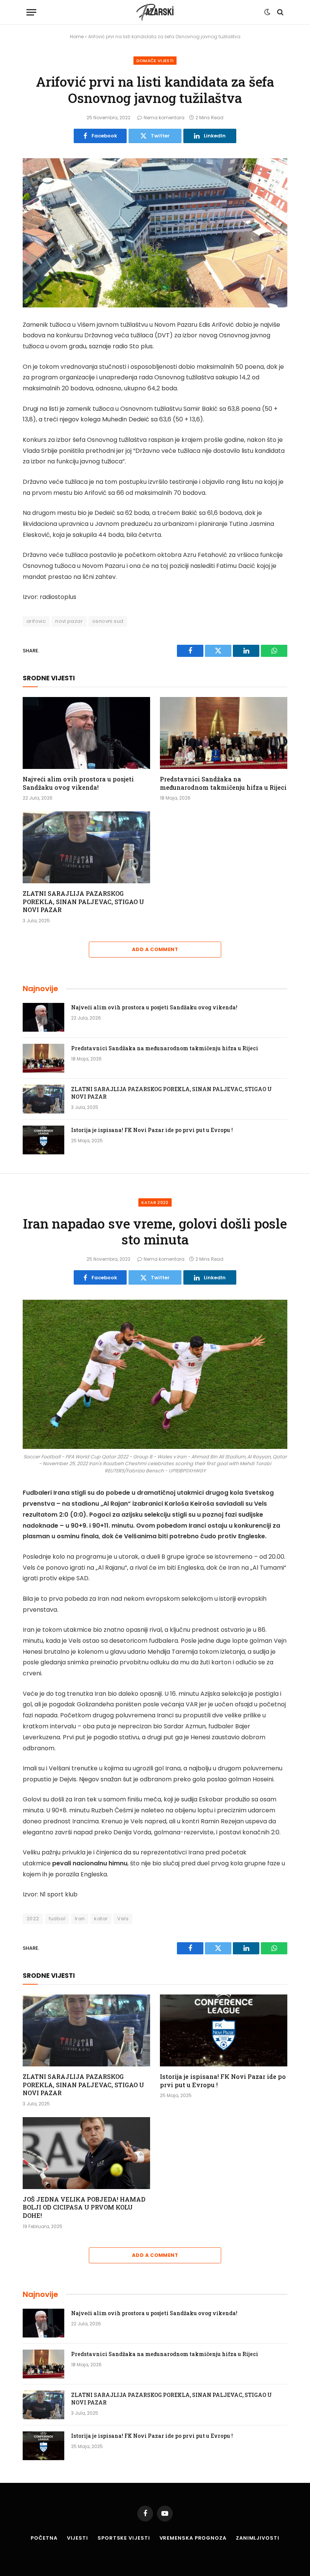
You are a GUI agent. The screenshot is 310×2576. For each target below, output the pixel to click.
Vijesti (77, 2538)
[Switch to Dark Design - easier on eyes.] (267, 12)
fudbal (57, 1919)
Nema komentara (164, 118)
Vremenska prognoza (193, 2538)
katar (101, 1919)
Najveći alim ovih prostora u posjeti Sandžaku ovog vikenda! (78, 783)
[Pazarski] (155, 12)
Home (77, 37)
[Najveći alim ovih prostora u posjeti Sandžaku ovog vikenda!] (86, 733)
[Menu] (31, 12)
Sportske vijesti (124, 2538)
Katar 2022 (155, 1202)
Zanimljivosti (258, 2538)
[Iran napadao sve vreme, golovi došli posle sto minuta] (155, 1374)
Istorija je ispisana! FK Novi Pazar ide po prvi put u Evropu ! (152, 1130)
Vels (123, 1919)
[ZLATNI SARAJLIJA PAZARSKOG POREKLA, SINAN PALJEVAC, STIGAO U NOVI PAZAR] (86, 847)
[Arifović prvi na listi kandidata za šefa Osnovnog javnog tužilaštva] (155, 233)
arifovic (36, 621)
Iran (80, 1919)
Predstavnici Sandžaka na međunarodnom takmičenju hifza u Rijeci (223, 783)
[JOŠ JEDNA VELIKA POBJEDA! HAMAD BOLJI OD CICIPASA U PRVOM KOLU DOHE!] (86, 2153)
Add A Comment (155, 949)
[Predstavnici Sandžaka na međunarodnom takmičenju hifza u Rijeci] (224, 733)
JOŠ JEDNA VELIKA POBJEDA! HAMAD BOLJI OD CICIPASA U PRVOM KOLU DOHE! (84, 2207)
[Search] (280, 12)
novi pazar (69, 621)
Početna (44, 2538)
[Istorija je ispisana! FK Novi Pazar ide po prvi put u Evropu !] (43, 1140)
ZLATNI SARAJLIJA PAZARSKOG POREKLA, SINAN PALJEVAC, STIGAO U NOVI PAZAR (83, 902)
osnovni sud (108, 621)
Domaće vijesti (155, 61)
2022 (33, 1919)
